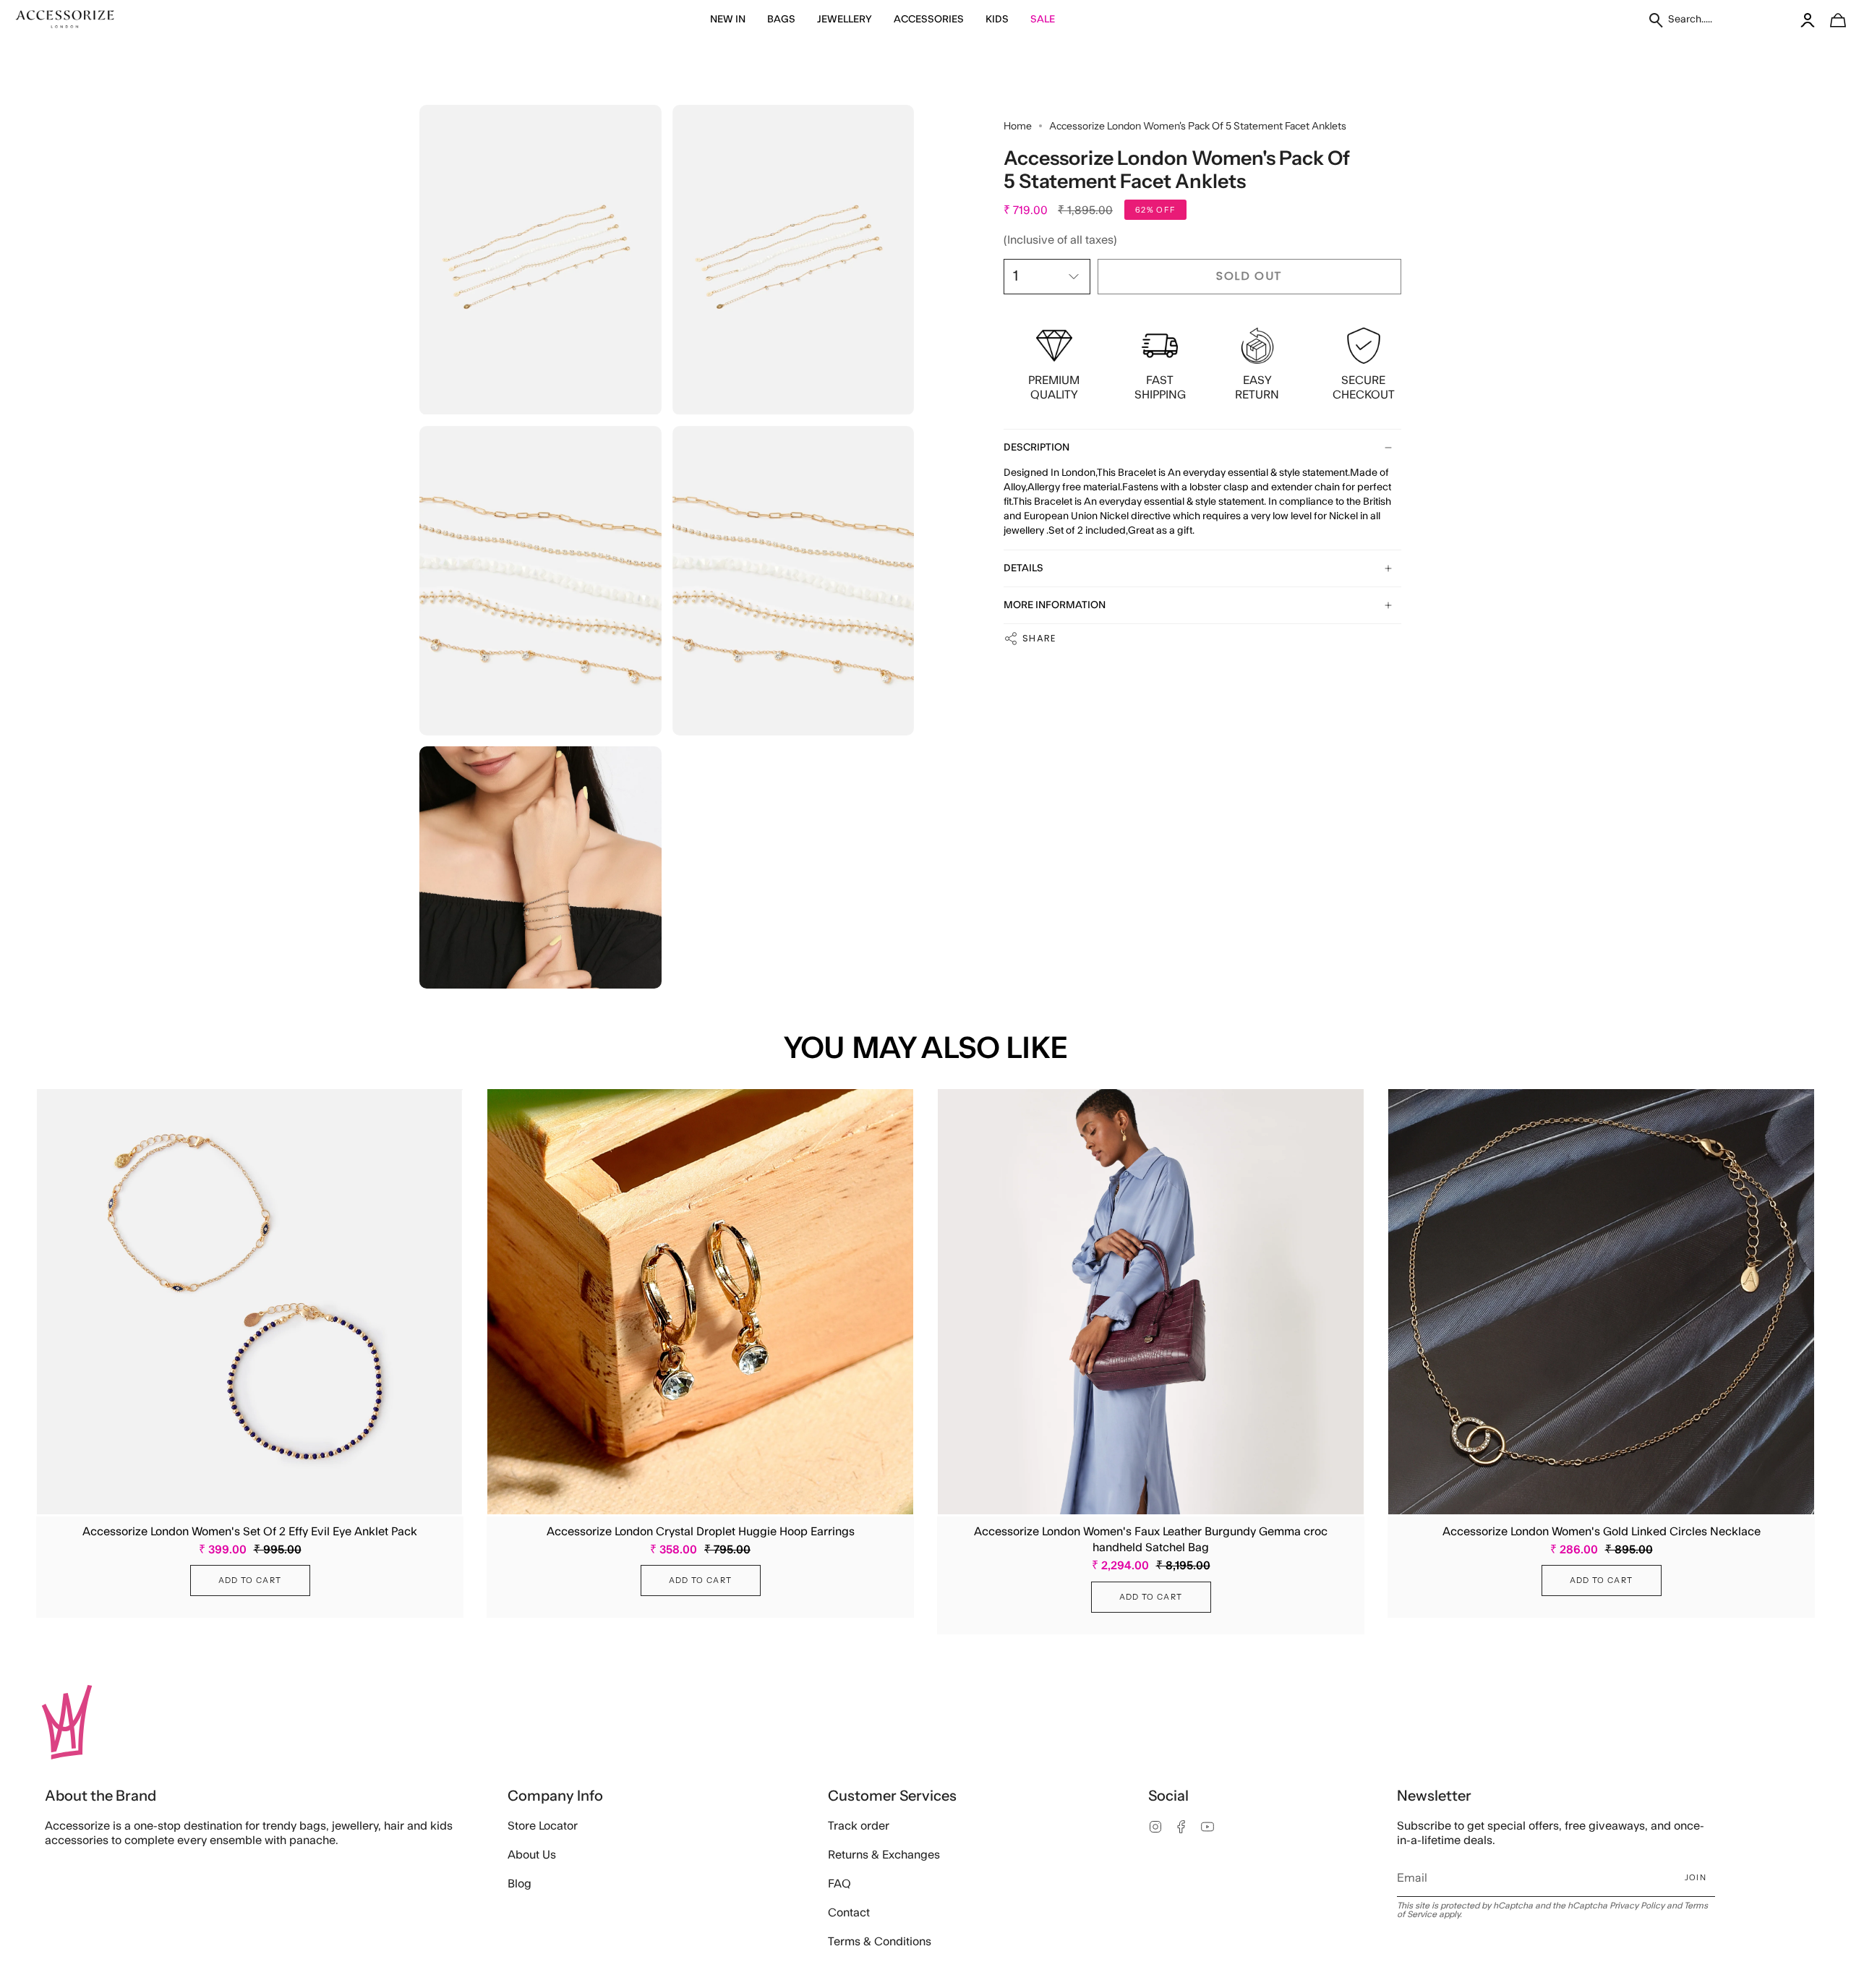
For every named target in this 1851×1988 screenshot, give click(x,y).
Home (1018, 126)
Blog (520, 1884)
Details (1023, 568)
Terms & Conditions (880, 1942)
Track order (859, 1826)
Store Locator (543, 1826)
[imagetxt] (65, 20)
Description (1036, 448)
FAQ (839, 1884)
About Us (532, 1855)
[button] (728, 20)
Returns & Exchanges (884, 1855)
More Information (1055, 605)
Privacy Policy (1637, 1906)
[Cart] (1830, 20)
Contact (849, 1913)
